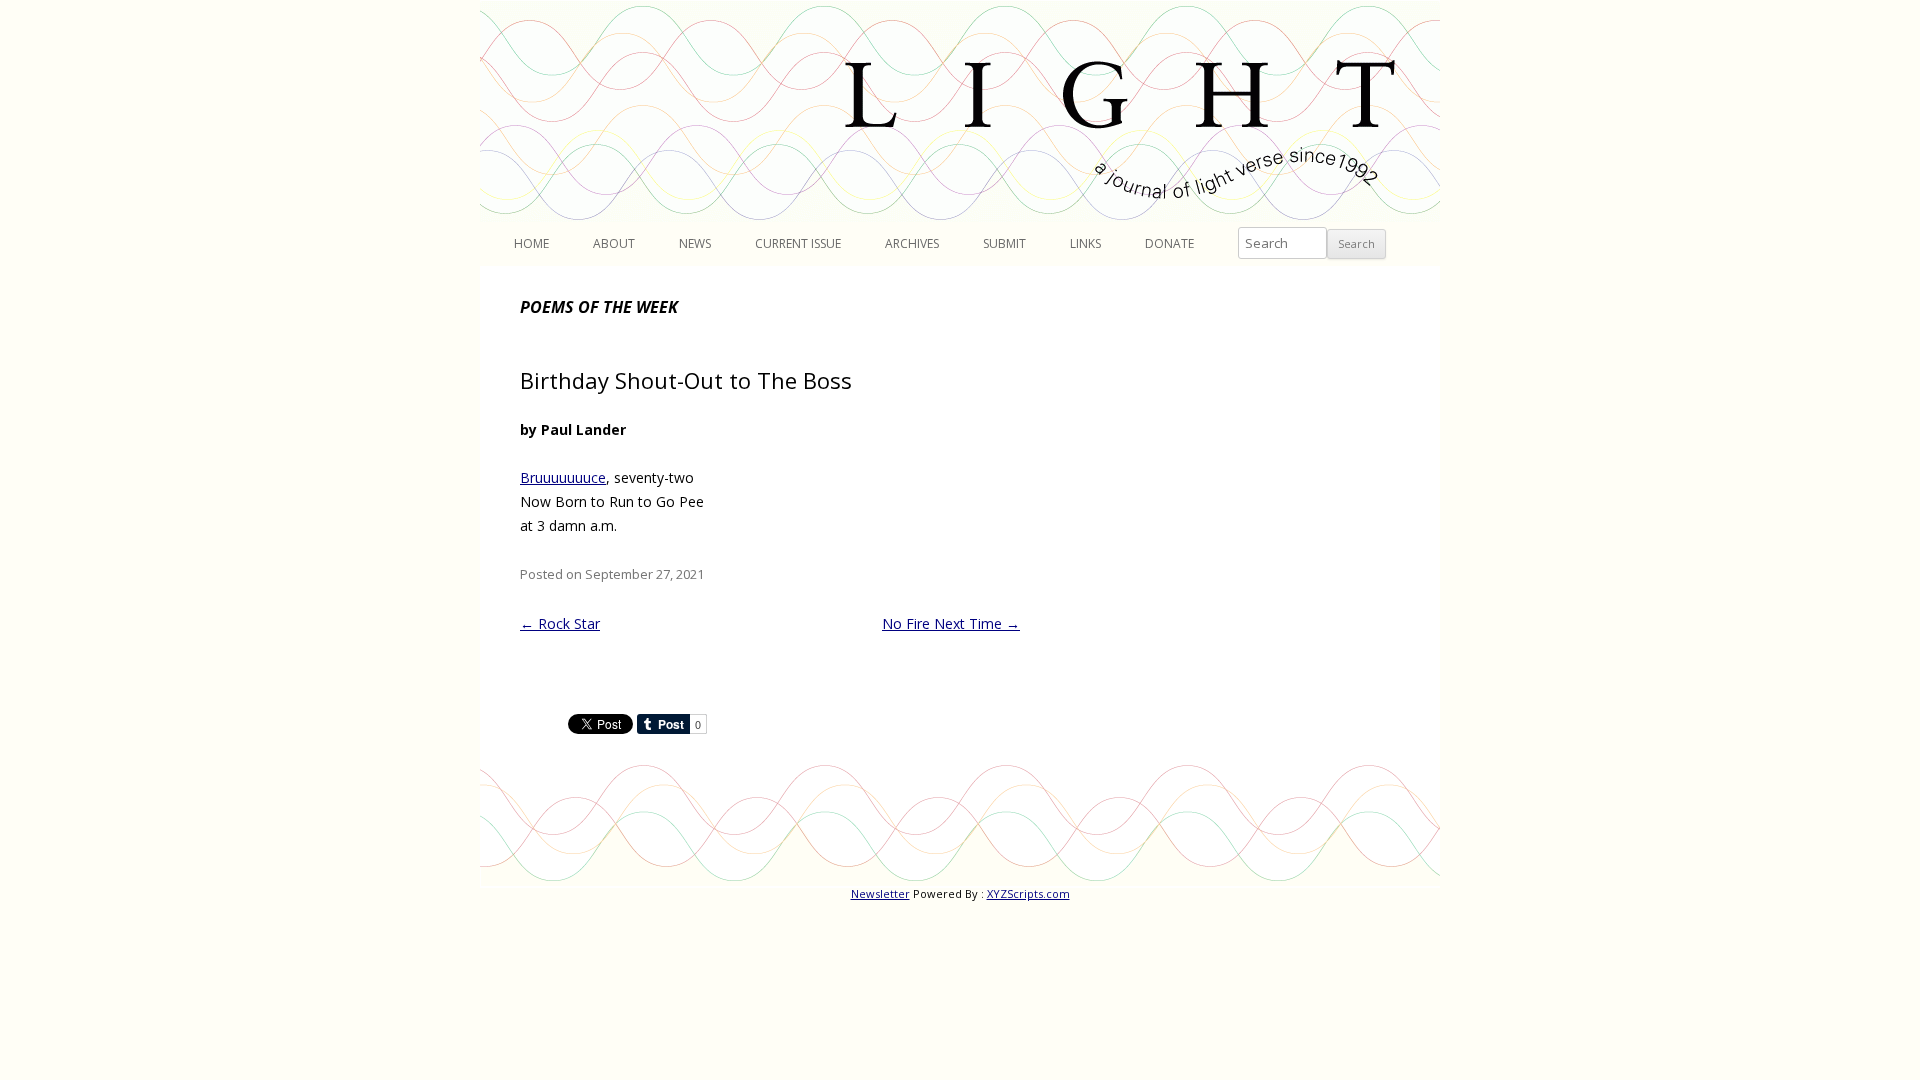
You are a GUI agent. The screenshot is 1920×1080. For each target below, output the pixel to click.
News (695, 243)
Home (531, 243)
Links (1085, 243)
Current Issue (798, 243)
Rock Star (560, 623)
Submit (1004, 243)
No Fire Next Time (951, 623)
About (614, 243)
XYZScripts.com (1028, 893)
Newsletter (880, 893)
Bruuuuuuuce (563, 477)
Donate (1169, 243)
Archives (912, 243)
